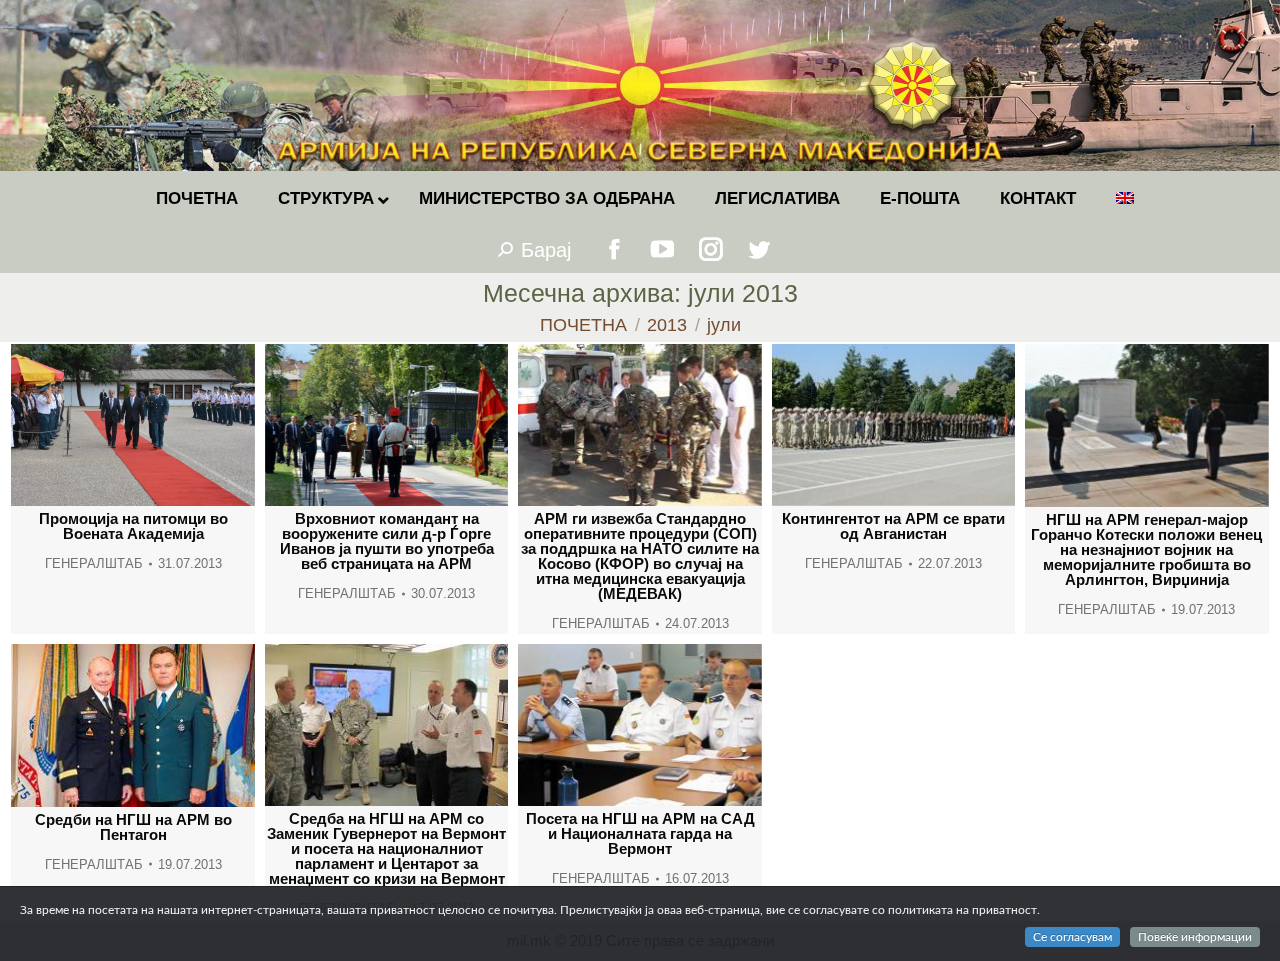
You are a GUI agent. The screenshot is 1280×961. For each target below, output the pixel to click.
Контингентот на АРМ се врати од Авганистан (893, 526)
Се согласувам (1072, 937)
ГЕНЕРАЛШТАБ (94, 563)
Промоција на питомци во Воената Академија (133, 526)
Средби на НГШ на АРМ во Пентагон (133, 827)
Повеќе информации (1195, 937)
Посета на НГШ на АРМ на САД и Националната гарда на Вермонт (640, 833)
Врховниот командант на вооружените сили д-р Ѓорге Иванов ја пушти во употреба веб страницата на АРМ (387, 541)
